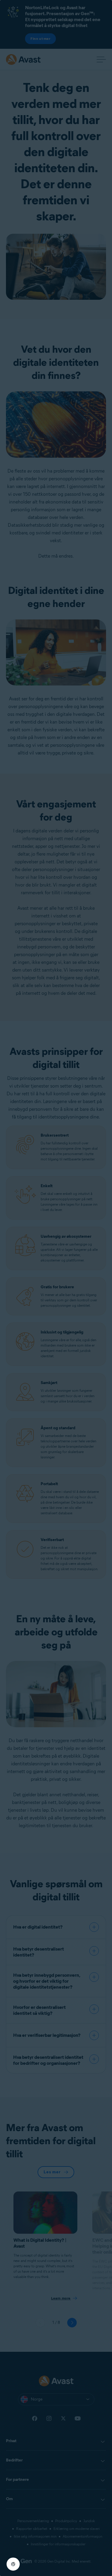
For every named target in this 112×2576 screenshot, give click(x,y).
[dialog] (56, 1288)
